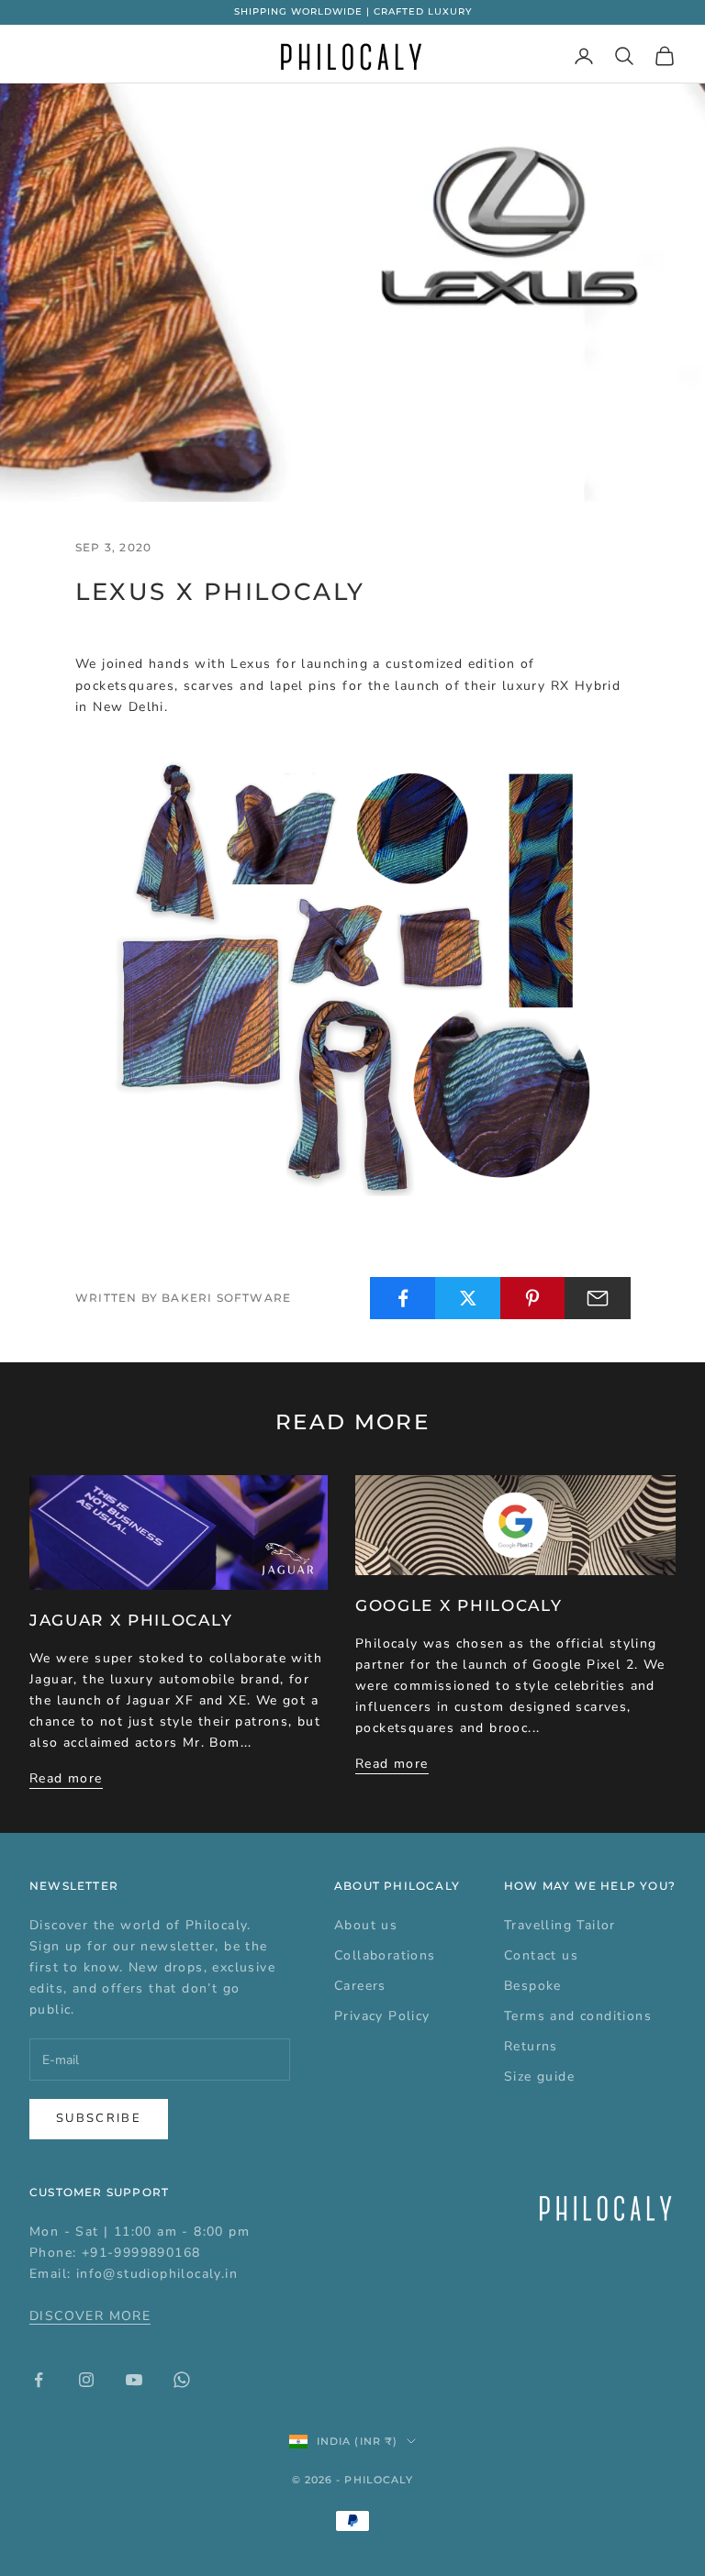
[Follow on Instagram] (86, 2380)
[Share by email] (598, 1298)
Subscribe (99, 2118)
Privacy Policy (382, 2016)
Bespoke (533, 1986)
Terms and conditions (578, 2016)
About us (366, 1925)
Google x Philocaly (459, 1605)
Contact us (541, 1955)
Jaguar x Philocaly (131, 1620)
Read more (66, 1778)
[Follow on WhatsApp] (182, 2380)
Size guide (539, 2076)
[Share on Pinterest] (533, 1298)
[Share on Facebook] (403, 1298)
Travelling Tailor (560, 1925)
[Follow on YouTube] (134, 2380)
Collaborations (385, 1955)
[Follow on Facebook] (39, 2380)
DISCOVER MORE (90, 2316)
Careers (360, 1986)
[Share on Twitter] (468, 1298)
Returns (531, 2046)
